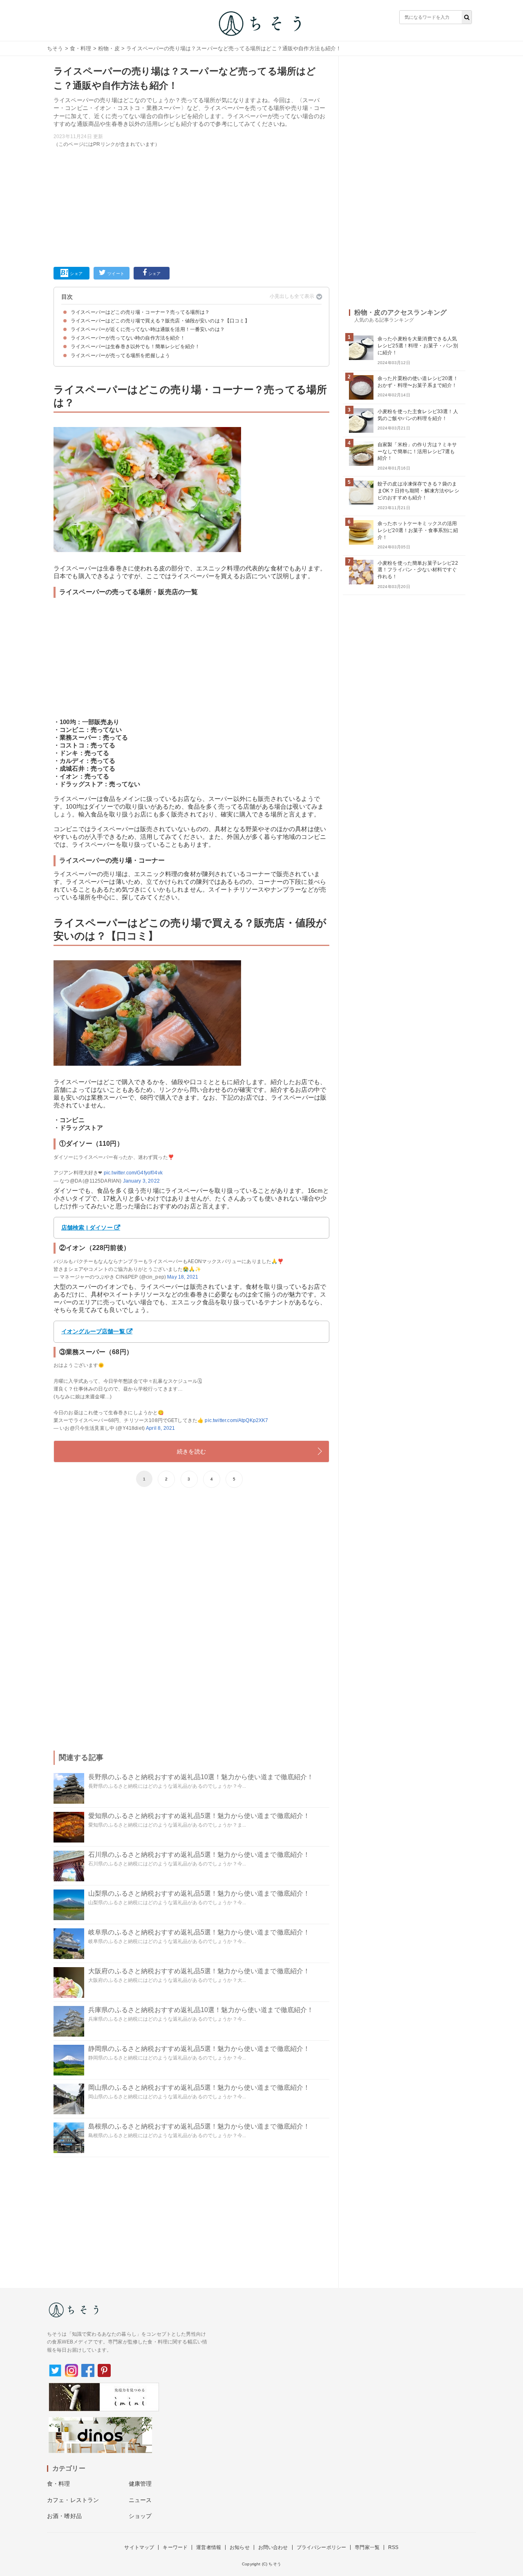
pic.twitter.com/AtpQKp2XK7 (236, 1420)
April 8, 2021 (160, 1428)
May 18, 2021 (183, 1277)
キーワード (175, 2547)
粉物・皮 (109, 48)
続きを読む (191, 1451)
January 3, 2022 (141, 1181)
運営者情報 (209, 2547)
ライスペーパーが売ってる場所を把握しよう (120, 356)
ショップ (140, 2516)
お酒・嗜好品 (64, 2516)
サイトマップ (139, 2547)
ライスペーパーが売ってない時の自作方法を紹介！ (128, 338)
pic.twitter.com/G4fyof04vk (133, 1173)
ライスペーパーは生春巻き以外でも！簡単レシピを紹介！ (135, 347)
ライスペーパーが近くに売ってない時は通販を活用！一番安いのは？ (148, 329)
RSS (393, 2547)
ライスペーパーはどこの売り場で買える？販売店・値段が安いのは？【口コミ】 (160, 321)
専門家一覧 (367, 2547)
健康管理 (140, 2484)
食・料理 (81, 48)
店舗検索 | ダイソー (87, 1228)
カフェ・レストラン (73, 2500)
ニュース (140, 2500)
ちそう (55, 48)
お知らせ (240, 2547)
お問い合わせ (273, 2547)
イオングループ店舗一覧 (93, 1331)
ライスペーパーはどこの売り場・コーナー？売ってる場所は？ (140, 312)
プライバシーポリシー (322, 2547)
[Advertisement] (191, 206)
